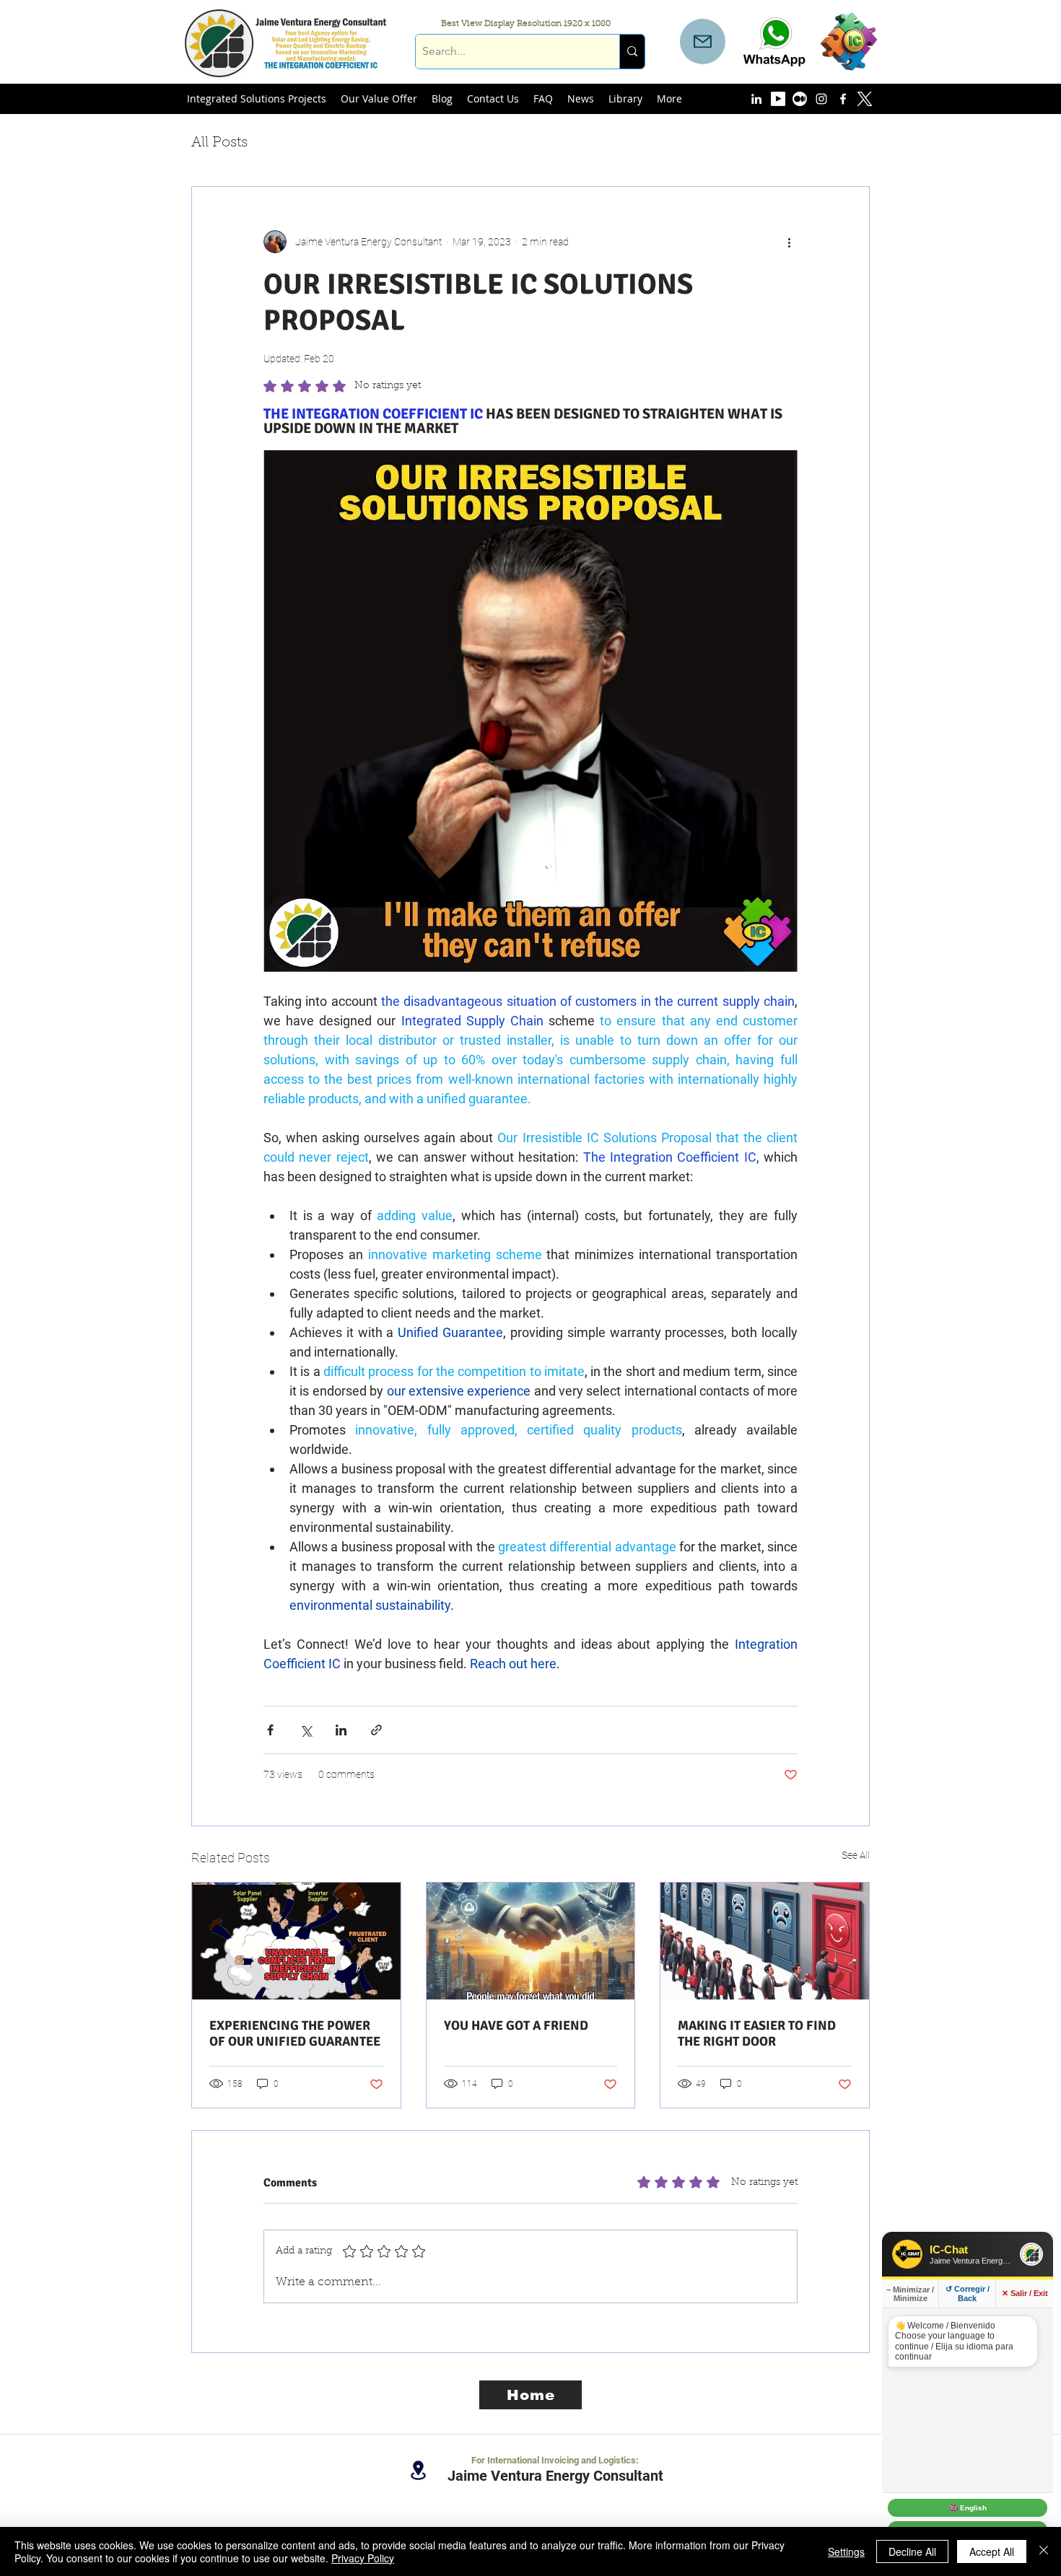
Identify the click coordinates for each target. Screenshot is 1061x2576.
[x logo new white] (865, 99)
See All (856, 1855)
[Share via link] (376, 1730)
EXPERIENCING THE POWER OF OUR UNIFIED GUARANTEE (295, 2033)
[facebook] (843, 99)
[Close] (1044, 2551)
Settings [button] (846, 2551)
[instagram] (821, 99)
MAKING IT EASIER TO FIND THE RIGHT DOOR (757, 2033)
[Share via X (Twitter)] (306, 1730)
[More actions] (789, 242)
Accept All (992, 2551)
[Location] (418, 2470)
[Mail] (703, 41)
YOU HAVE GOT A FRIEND (516, 2025)
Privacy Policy (363, 2558)
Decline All (912, 2551)
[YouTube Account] (778, 99)
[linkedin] (756, 99)
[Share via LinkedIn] (341, 1730)
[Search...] (632, 52)
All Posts (219, 143)
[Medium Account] (800, 99)
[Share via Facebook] (270, 1730)
